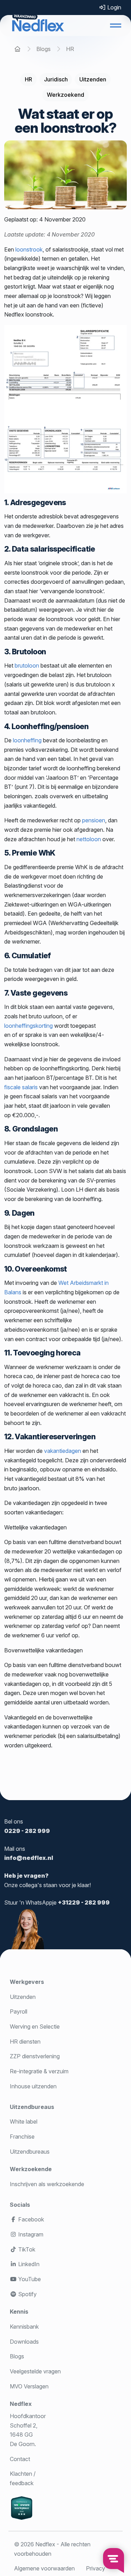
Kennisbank (24, 2327)
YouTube (29, 2279)
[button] (116, 26)
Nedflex (21, 2404)
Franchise (22, 2137)
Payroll (19, 2011)
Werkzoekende (31, 2169)
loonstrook (29, 249)
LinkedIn (28, 2264)
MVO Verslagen (29, 2386)
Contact (20, 2459)
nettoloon (89, 839)
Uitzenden (93, 79)
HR (28, 79)
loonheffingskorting (28, 1026)
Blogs (17, 2356)
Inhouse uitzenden (33, 2086)
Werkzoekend (65, 95)
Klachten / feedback (23, 2478)
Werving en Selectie (35, 2026)
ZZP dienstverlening (35, 2056)
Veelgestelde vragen (35, 2371)
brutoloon (27, 665)
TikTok (26, 2249)
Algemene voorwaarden (44, 2568)
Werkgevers (27, 1982)
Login (114, 7)
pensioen (94, 820)
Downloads (24, 2342)
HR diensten (25, 2042)
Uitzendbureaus (32, 2107)
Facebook (30, 2219)
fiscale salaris (21, 1087)
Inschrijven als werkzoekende (47, 2184)
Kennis (19, 2312)
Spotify (27, 2294)
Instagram (30, 2234)
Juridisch (56, 79)
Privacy (96, 2568)
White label (24, 2122)
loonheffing (27, 740)
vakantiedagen (63, 1451)
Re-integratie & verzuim (39, 2071)
